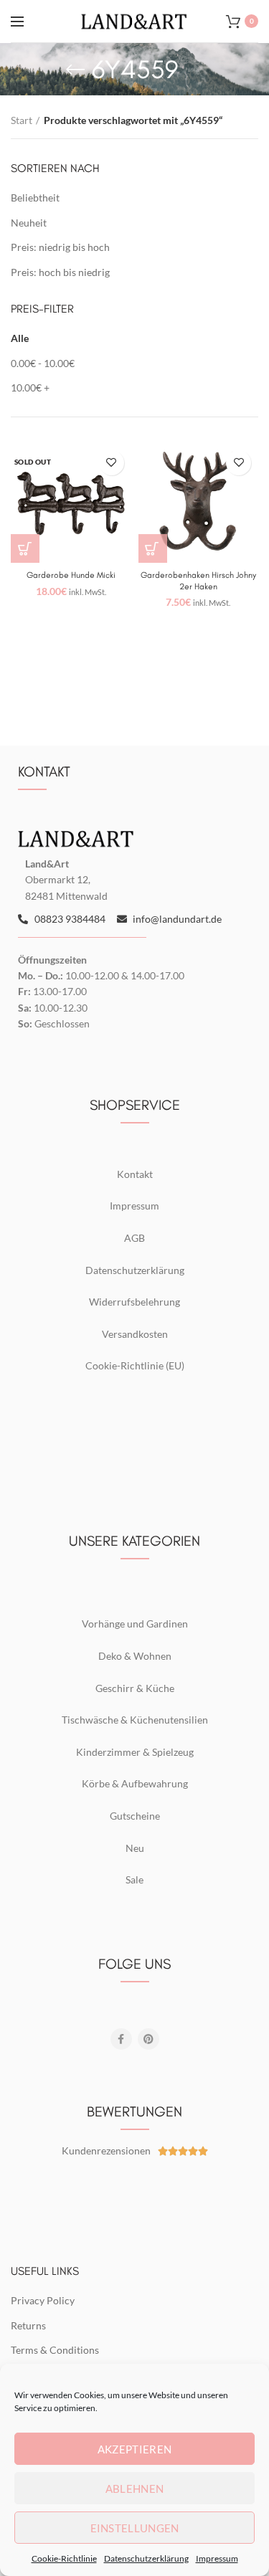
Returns (28, 2325)
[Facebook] (121, 2039)
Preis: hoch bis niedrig (60, 272)
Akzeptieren (134, 2449)
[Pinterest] (148, 2039)
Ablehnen (134, 2489)
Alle (20, 338)
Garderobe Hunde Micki (71, 575)
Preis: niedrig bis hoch (60, 247)
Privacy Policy (43, 2300)
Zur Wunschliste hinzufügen (112, 463)
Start (22, 120)
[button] (153, 548)
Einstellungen (135, 2528)
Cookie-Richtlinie (64, 2558)
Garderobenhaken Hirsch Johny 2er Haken (198, 581)
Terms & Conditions (55, 2350)
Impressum (217, 2558)
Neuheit (29, 223)
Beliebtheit (35, 198)
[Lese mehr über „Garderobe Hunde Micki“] (25, 548)
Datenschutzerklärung (146, 2558)
